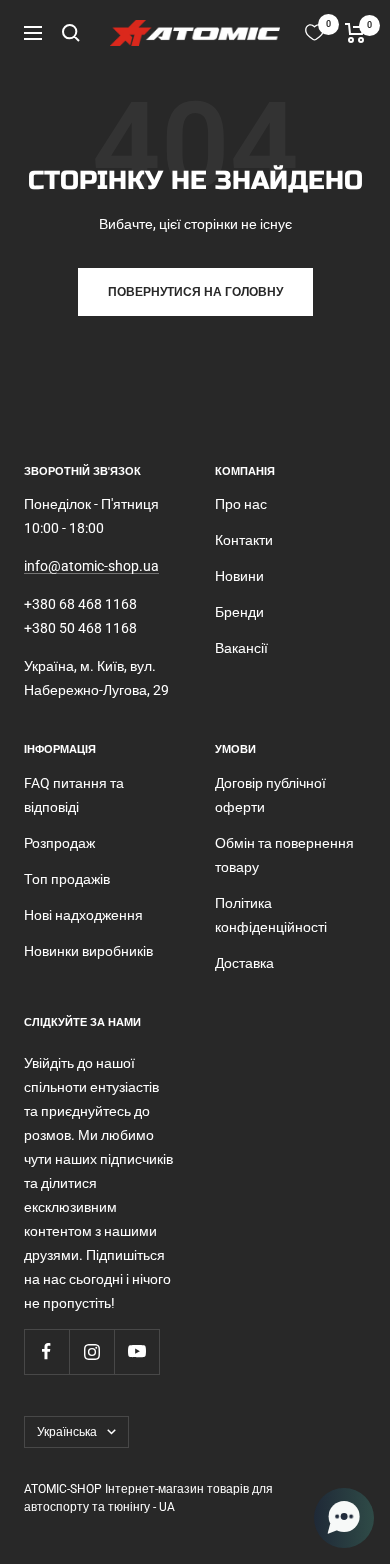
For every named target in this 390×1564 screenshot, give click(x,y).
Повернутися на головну (195, 292)
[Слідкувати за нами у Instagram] (91, 1351)
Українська (67, 1432)
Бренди (239, 612)
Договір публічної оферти (270, 795)
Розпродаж (59, 843)
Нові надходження (83, 915)
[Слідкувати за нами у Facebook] (46, 1351)
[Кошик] (355, 33)
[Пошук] (71, 33)
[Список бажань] (314, 32)
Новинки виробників (88, 951)
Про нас (241, 504)
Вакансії (241, 648)
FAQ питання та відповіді (74, 795)
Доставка (244, 963)
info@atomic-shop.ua (91, 566)
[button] (344, 1518)
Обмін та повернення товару (284, 855)
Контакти (244, 540)
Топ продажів (67, 879)
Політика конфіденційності (271, 915)
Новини (239, 576)
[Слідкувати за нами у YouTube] (136, 1351)
